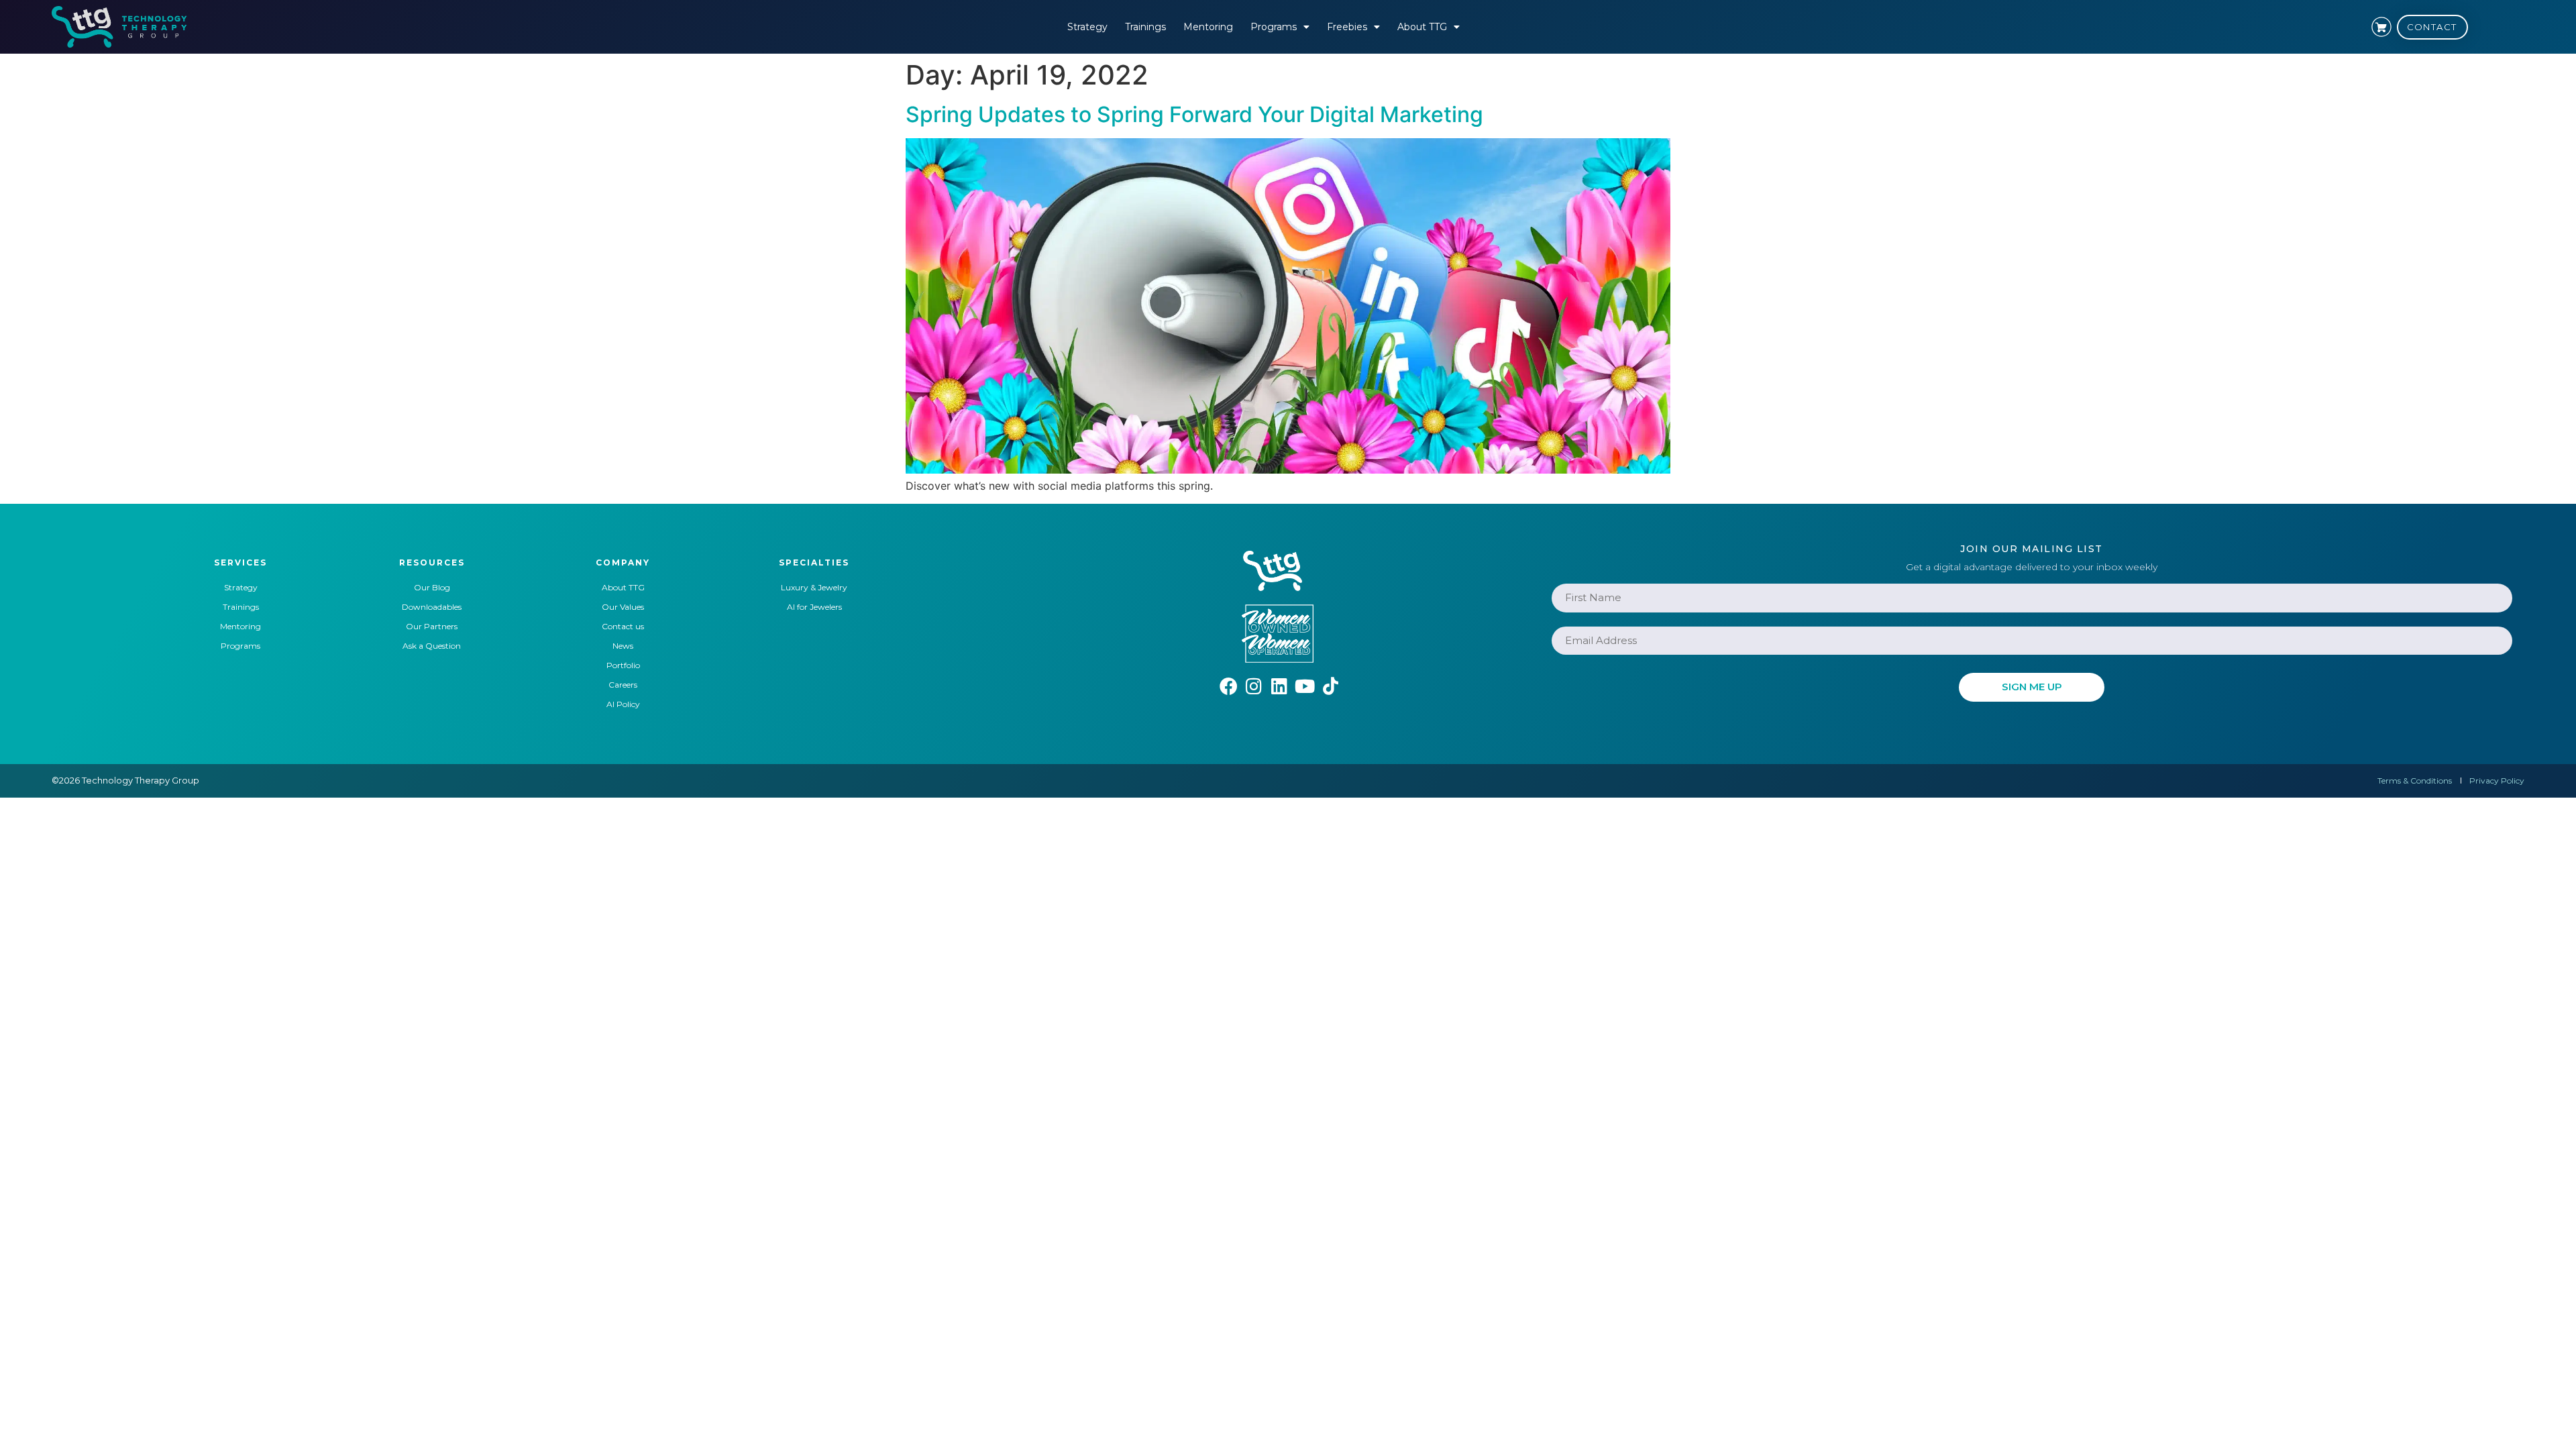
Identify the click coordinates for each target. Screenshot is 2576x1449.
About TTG (1422, 27)
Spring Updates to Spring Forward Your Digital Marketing (1194, 114)
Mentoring (1208, 27)
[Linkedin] (1280, 686)
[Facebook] (1229, 686)
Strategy (1087, 27)
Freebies (1347, 27)
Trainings (1145, 27)
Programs (1274, 27)
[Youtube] (1305, 686)
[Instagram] (1254, 686)
